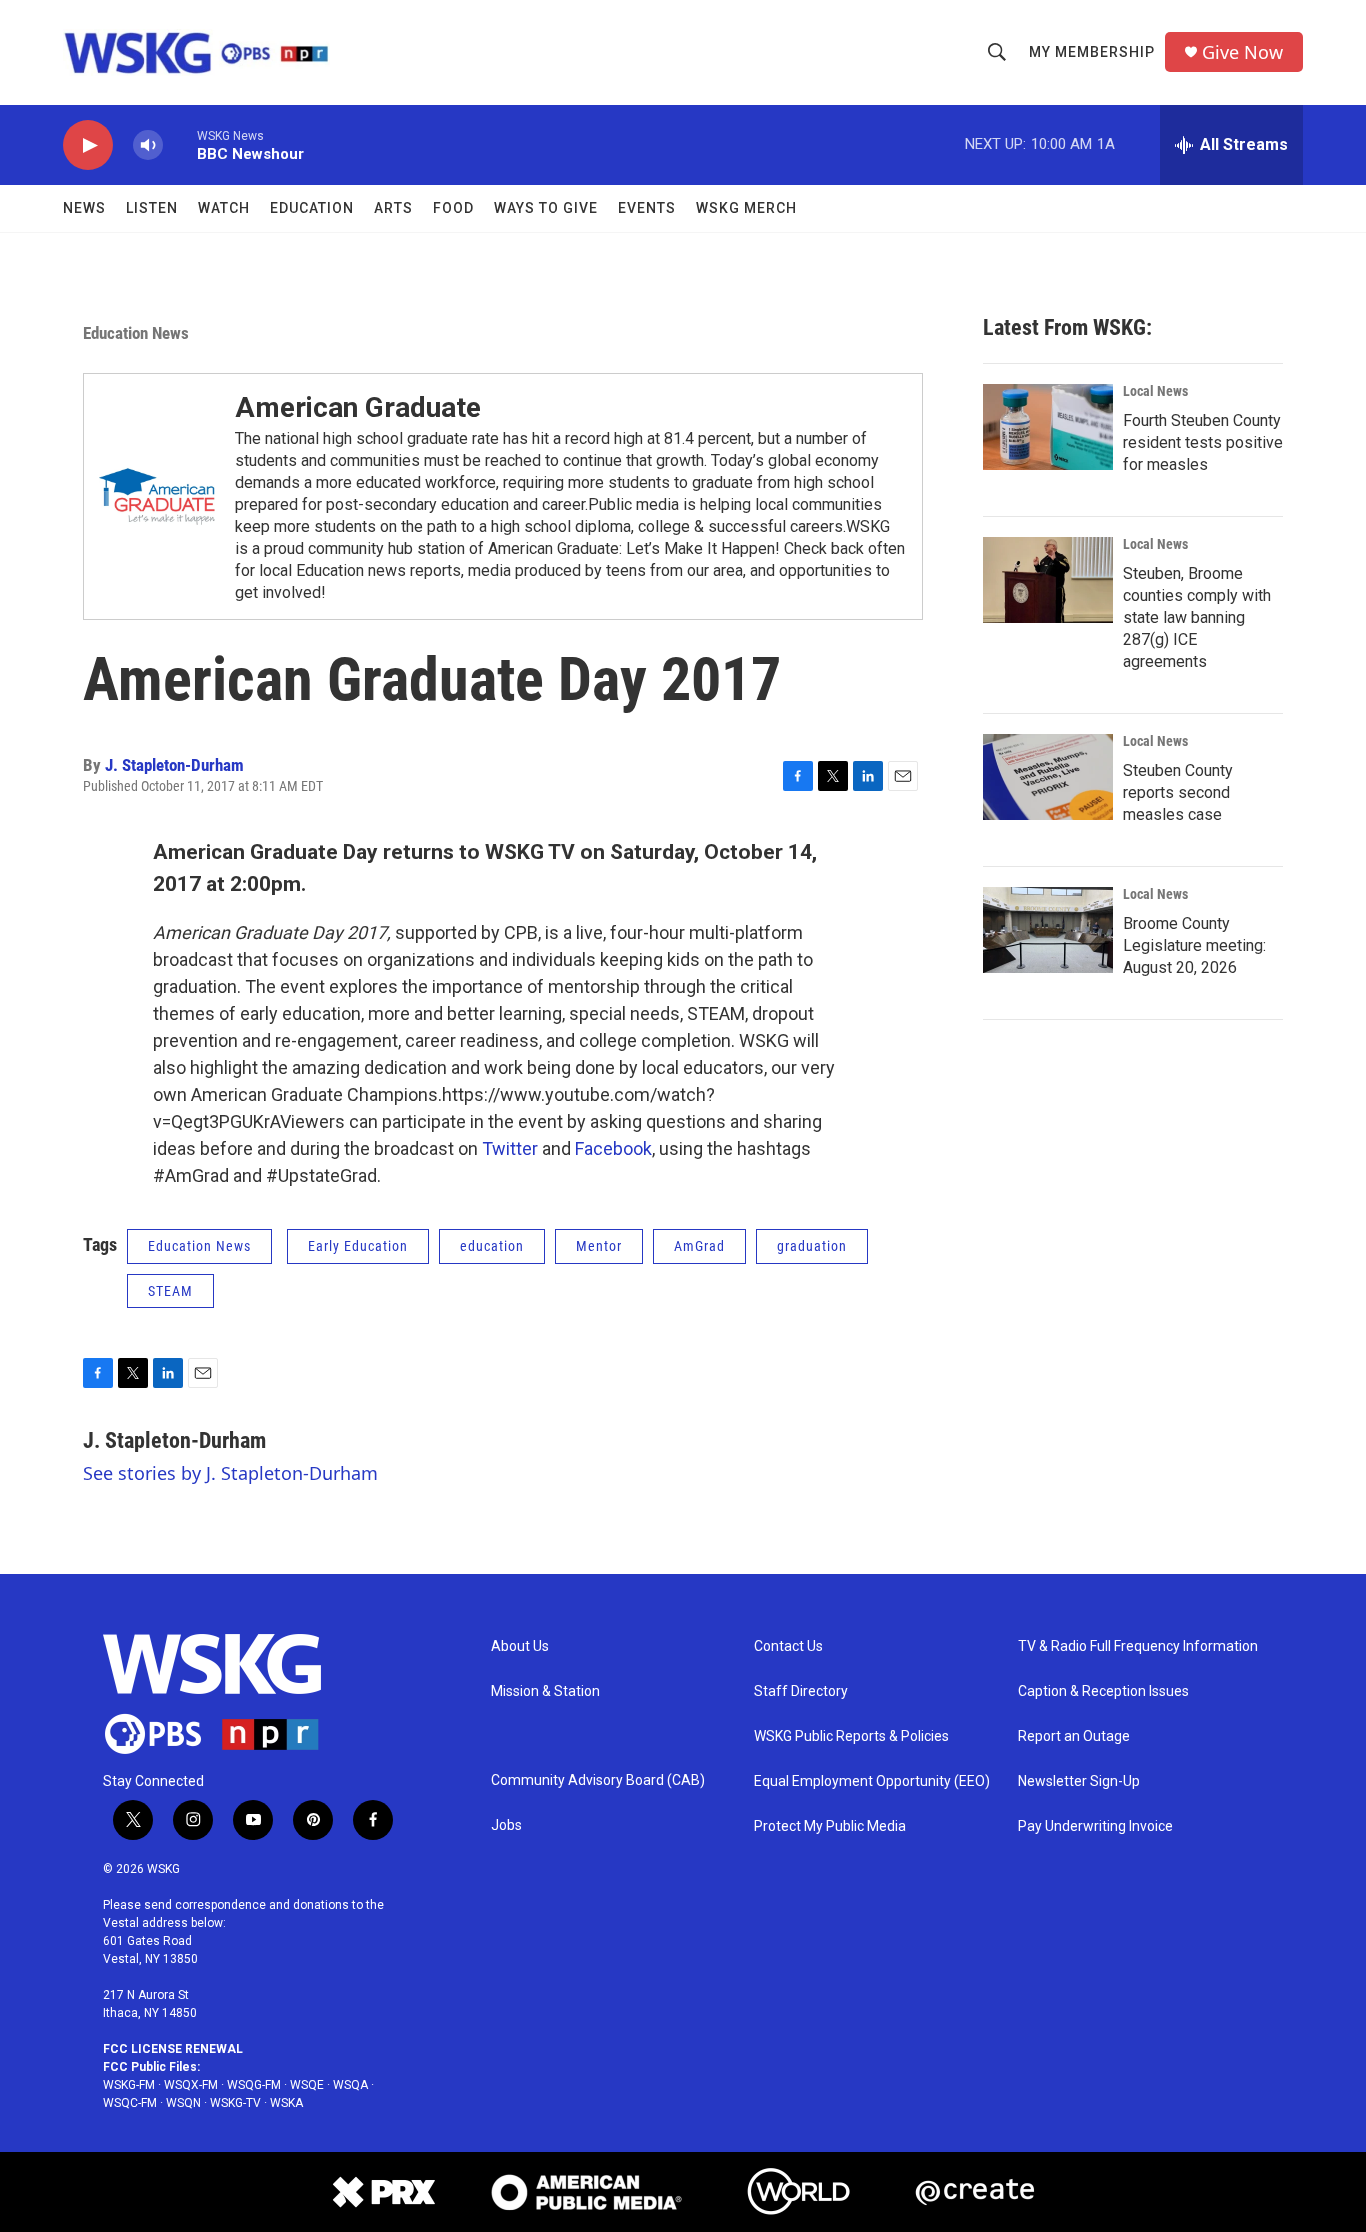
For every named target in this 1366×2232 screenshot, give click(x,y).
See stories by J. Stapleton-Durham (230, 1473)
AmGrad (699, 1246)
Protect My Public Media (830, 1826)
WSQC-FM (130, 2103)
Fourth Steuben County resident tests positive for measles (1203, 442)
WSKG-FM (129, 2085)
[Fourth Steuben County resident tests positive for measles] (1048, 427)
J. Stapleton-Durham (174, 765)
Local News (1155, 391)
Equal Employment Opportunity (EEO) (872, 1781)
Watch (224, 208)
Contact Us (788, 1646)
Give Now (1242, 52)
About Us (520, 1646)
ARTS (393, 208)
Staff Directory (801, 1691)
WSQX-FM (191, 2085)
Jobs (506, 1825)
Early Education (358, 1246)
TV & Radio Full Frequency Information (1138, 1646)
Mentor (599, 1246)
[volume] (148, 145)
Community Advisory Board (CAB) (598, 1780)
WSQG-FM (254, 2085)
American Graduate (358, 407)
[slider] (180, 144)
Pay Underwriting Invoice (1095, 1826)
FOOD (453, 208)
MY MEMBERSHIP (1092, 52)
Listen (152, 208)
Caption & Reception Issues (1103, 1691)
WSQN (183, 2103)
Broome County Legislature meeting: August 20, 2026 (1194, 945)
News (84, 208)
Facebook (613, 1148)
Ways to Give (546, 208)
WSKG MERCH (746, 208)
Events (647, 208)
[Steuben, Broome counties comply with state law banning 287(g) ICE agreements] (1048, 580)
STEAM (170, 1291)
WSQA (350, 2085)
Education (312, 208)
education (492, 1246)
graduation (812, 1246)
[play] (88, 145)
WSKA (286, 2103)
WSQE (307, 2085)
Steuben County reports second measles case (1178, 792)
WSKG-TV (235, 2103)
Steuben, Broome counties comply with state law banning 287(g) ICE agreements (1197, 617)
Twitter (510, 1148)
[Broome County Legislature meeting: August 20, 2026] (1048, 930)
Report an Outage (1074, 1736)
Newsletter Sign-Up (1079, 1781)
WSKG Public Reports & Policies (851, 1736)
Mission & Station (545, 1691)
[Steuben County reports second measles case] (1048, 777)
